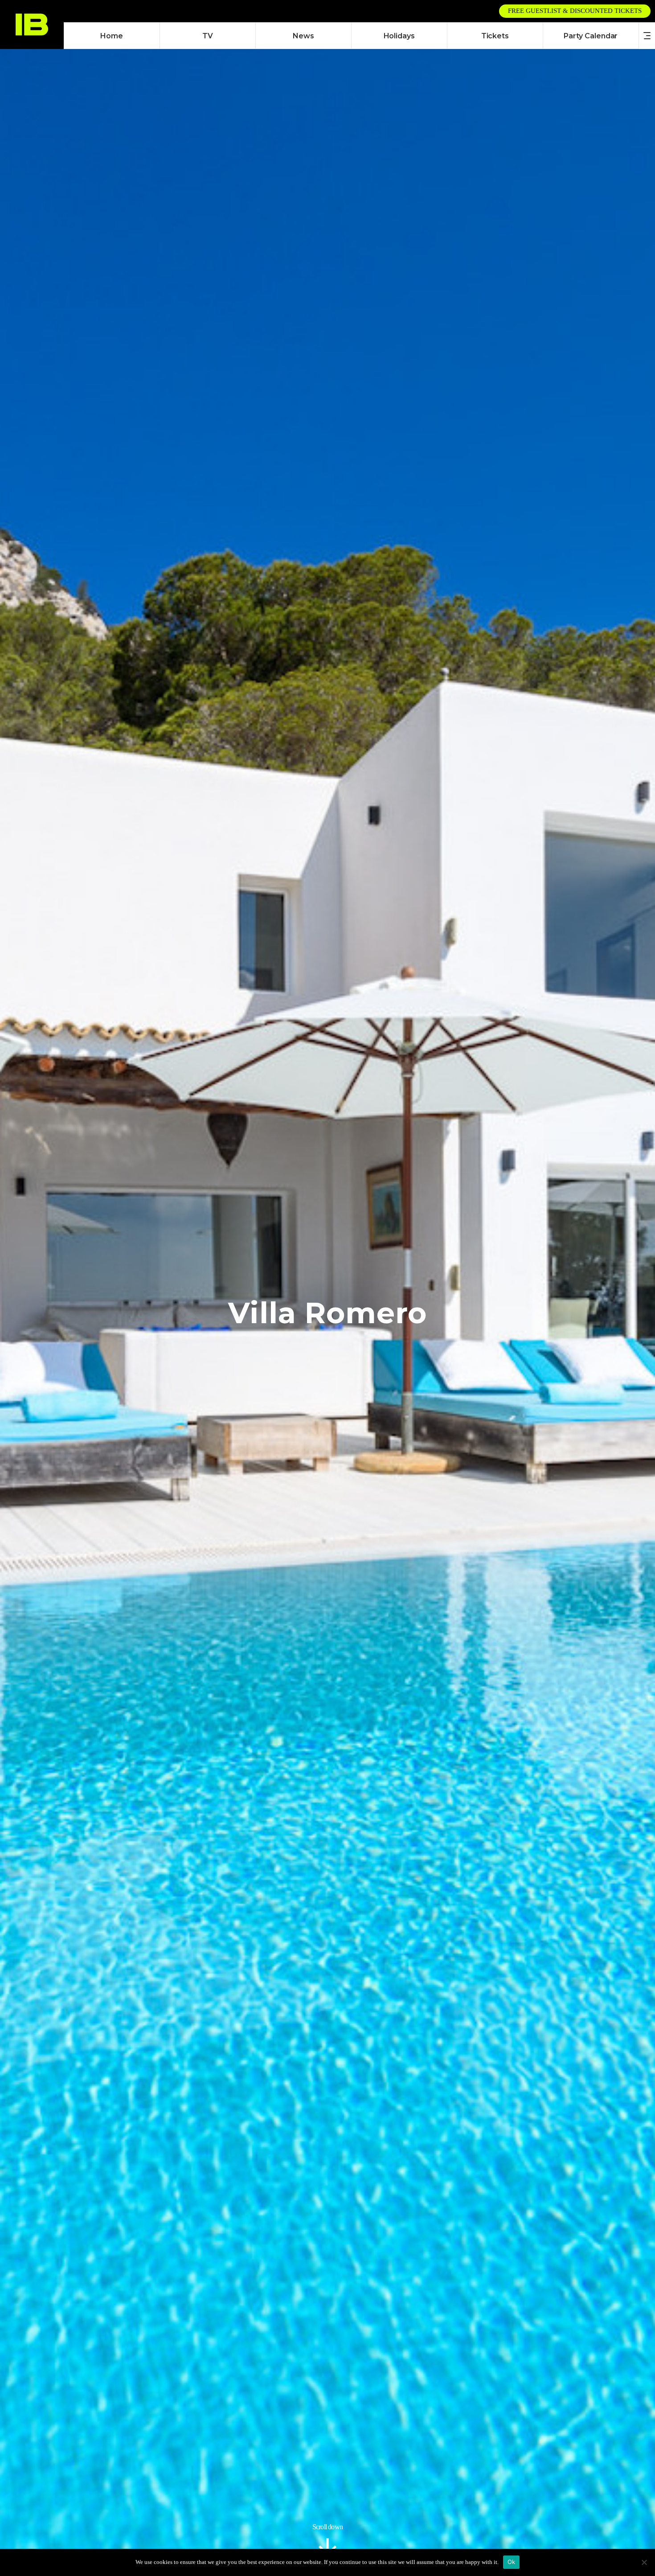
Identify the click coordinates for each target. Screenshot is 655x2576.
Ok (512, 2562)
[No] (644, 2562)
